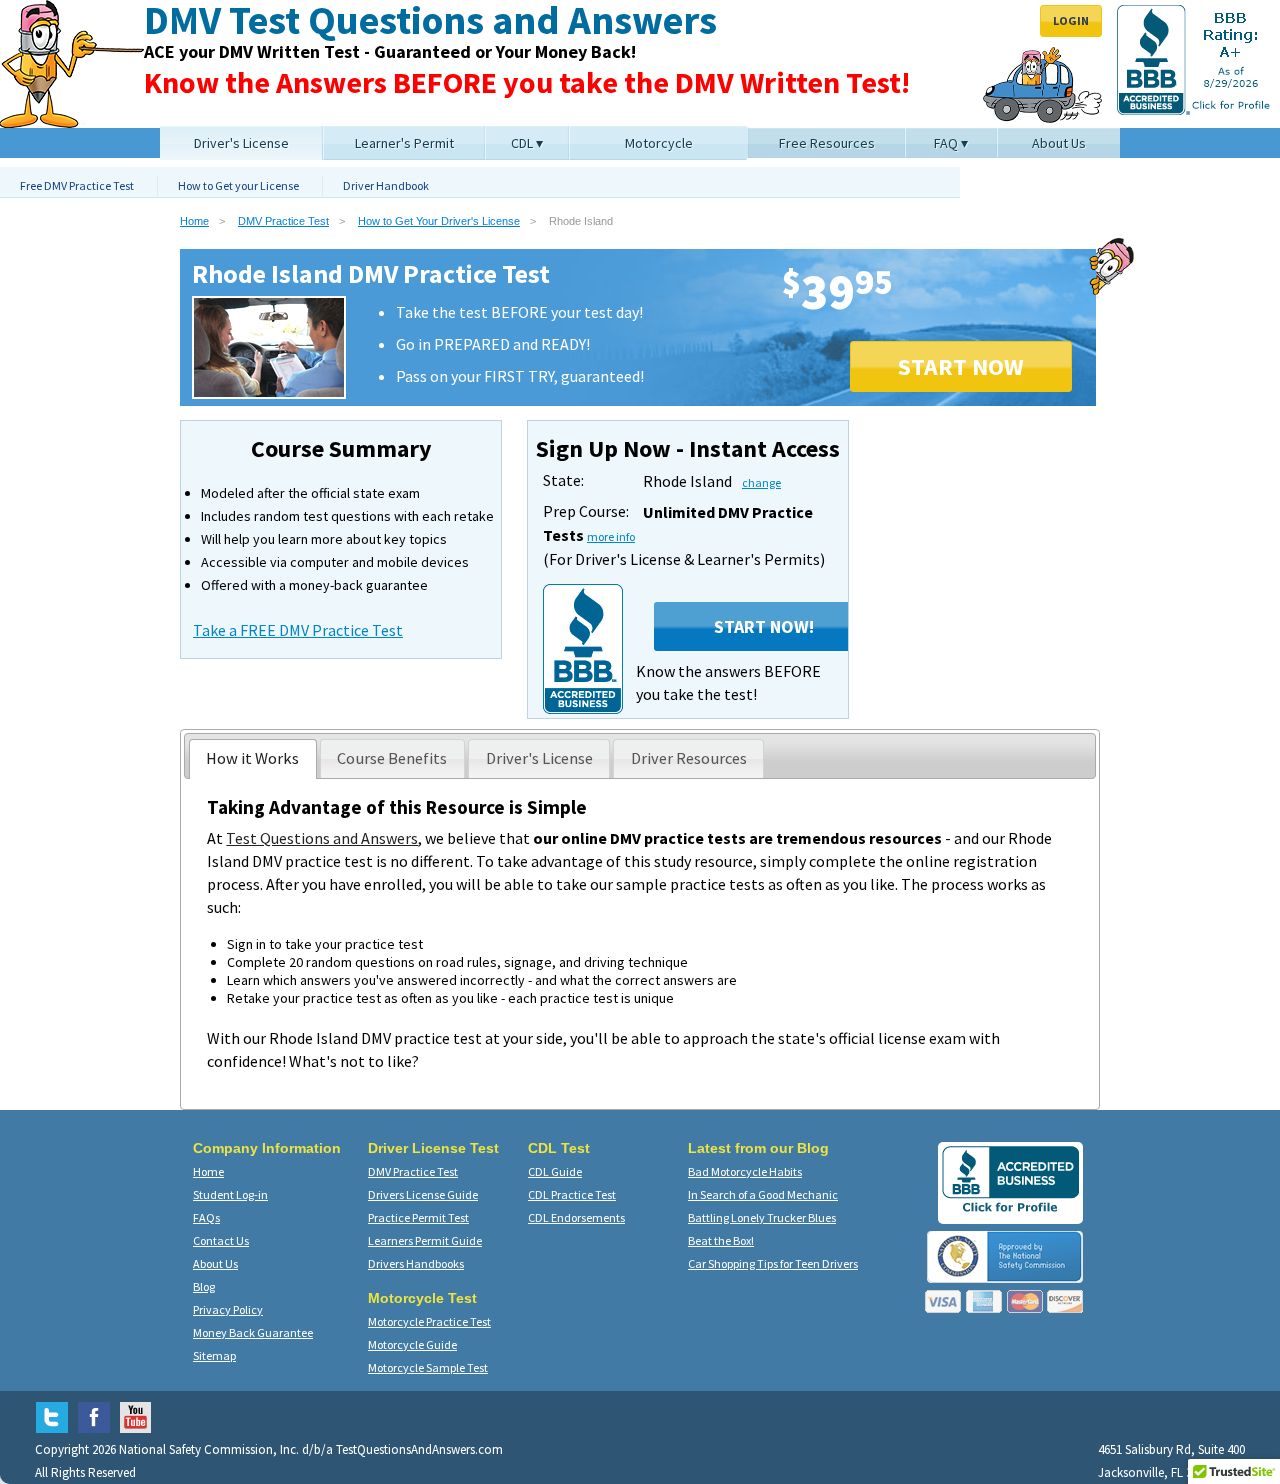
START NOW (961, 366)
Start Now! (764, 626)
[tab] (253, 759)
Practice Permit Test (418, 1217)
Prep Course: (586, 511)
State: (563, 480)
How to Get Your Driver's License (439, 221)
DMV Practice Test (283, 221)
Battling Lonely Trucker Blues (762, 1217)
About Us (215, 1263)
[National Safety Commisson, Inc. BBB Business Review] (1010, 1211)
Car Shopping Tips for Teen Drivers (773, 1263)
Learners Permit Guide (425, 1240)
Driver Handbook (386, 185)
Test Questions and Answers (322, 838)
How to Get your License (238, 185)
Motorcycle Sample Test (428, 1367)
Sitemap (214, 1355)
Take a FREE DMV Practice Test (298, 630)
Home (194, 221)
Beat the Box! (721, 1240)
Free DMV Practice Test (77, 185)
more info (611, 536)
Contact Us (221, 1240)
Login (1071, 20)
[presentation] (253, 759)
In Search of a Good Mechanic (763, 1194)
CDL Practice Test (572, 1194)
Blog (204, 1286)
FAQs (206, 1217)
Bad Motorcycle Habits (745, 1171)
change (761, 482)
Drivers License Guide (423, 1194)
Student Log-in (230, 1194)
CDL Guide (555, 1171)
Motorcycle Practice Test (429, 1321)
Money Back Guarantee (253, 1332)
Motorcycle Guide (412, 1344)
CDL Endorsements (576, 1217)
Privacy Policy (228, 1309)
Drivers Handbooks (416, 1263)
